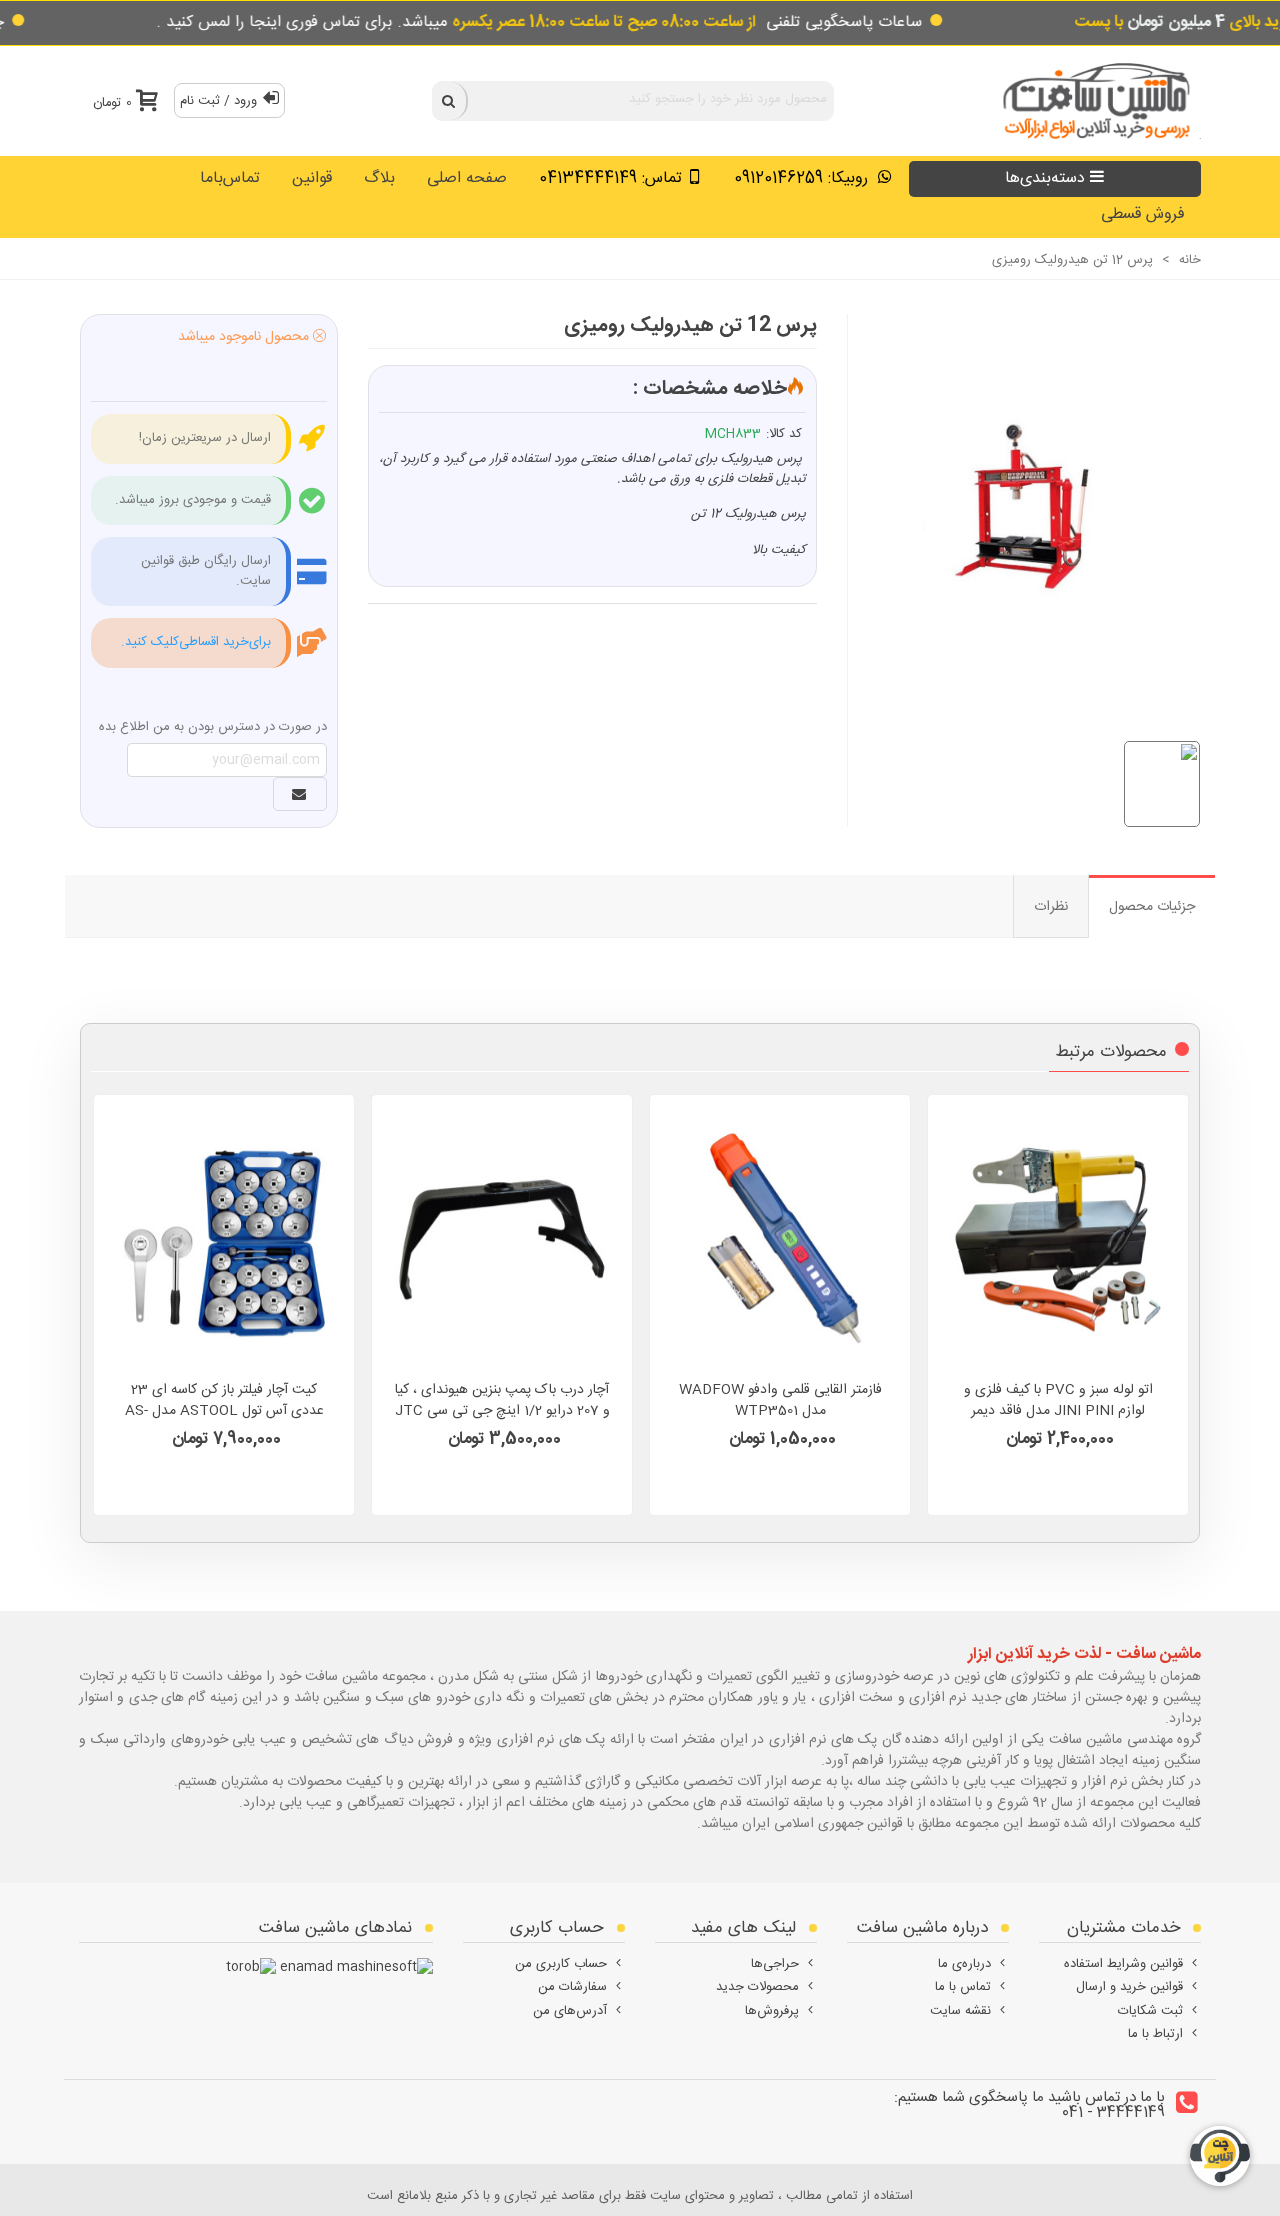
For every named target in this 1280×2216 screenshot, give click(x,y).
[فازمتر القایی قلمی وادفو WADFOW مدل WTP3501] (780, 1239)
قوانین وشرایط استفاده (1123, 1964)
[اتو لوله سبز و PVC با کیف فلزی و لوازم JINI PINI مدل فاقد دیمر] (1058, 1239)
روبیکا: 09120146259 (803, 178)
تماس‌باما (230, 178)
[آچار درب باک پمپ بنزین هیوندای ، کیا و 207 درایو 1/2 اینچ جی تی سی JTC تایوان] (502, 1239)
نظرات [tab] (1051, 907)
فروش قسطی (1143, 214)
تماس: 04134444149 (610, 178)
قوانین (312, 178)
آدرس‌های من (570, 2011)
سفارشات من (572, 1987)
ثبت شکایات (1150, 2011)
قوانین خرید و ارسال (1129, 1987)
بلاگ (379, 178)
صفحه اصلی (467, 178)
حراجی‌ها (775, 1964)
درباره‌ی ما (964, 1964)
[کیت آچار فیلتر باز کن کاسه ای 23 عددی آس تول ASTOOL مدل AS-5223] (224, 1239)
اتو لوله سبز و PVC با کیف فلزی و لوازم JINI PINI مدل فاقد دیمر (1058, 1401)
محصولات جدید (757, 1987)
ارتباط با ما (1155, 2034)
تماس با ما (963, 1987)
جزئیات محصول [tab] (1152, 907)
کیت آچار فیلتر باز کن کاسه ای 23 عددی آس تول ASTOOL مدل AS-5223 (224, 1411)
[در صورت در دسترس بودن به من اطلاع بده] (300, 794)
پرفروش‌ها (772, 2011)
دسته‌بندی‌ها (1045, 178)
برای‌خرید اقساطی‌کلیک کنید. (196, 642)
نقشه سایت (960, 2011)
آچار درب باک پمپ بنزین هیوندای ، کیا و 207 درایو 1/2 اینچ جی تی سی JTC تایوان (502, 1411)
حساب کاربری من (561, 1964)
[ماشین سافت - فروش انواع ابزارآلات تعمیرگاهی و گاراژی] (1091, 100)
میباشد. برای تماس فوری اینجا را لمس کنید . (456, 22)
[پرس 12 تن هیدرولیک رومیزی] (1014, 505)
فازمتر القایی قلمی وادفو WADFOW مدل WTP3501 (780, 1401)
